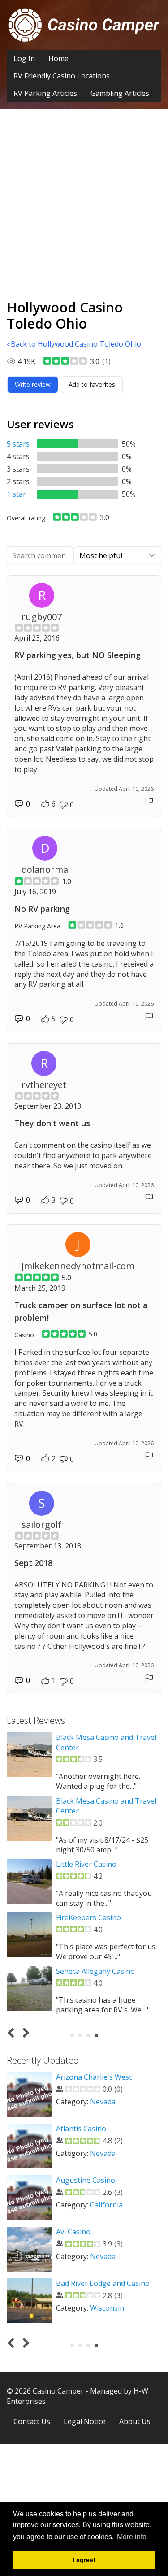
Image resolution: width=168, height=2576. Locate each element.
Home (58, 58)
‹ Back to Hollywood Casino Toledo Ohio (74, 344)
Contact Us (32, 2421)
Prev (13, 2032)
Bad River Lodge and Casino (103, 2283)
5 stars (18, 444)
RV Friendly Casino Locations (62, 76)
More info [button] (132, 2537)
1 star (16, 494)
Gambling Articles (120, 93)
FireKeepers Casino (88, 1917)
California (106, 2205)
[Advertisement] (84, 211)
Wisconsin (107, 2308)
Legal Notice (85, 2421)
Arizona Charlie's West (94, 2077)
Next (24, 2032)
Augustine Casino (86, 2180)
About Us (135, 2421)
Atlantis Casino (81, 2129)
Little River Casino (86, 1864)
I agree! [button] (84, 2560)
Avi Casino (73, 2232)
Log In (24, 58)
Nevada (103, 2102)
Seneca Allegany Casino (95, 1971)
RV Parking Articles (45, 93)
